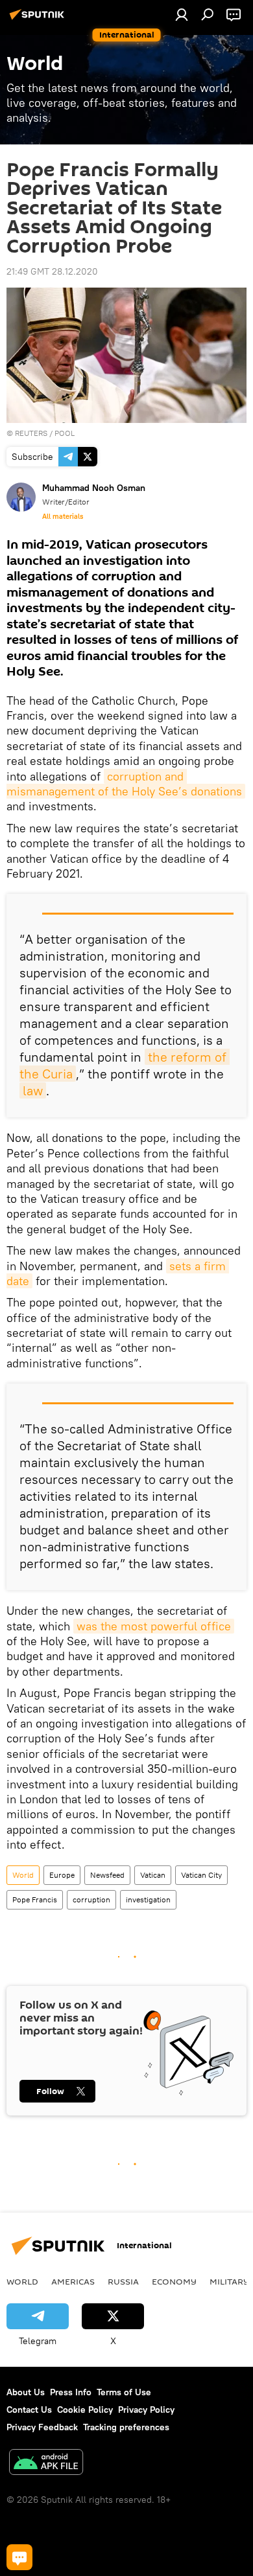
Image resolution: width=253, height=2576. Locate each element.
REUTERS (31, 433)
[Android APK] (46, 2464)
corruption (91, 1899)
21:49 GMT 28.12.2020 (52, 271)
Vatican (153, 1875)
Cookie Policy (85, 2410)
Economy (174, 2281)
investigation (148, 1899)
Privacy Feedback (42, 2427)
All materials (63, 516)
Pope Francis (35, 1899)
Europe (62, 1875)
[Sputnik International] (39, 19)
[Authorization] (182, 14)
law (33, 1090)
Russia (123, 2281)
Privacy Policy (146, 2410)
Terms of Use (124, 2392)
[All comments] (19, 2557)
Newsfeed (107, 1875)
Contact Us (29, 2410)
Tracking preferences (126, 2427)
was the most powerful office (154, 1626)
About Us (26, 2392)
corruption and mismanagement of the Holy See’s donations (124, 784)
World (23, 1875)
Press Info (71, 2392)
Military (229, 2281)
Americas (73, 2281)
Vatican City (201, 1875)
